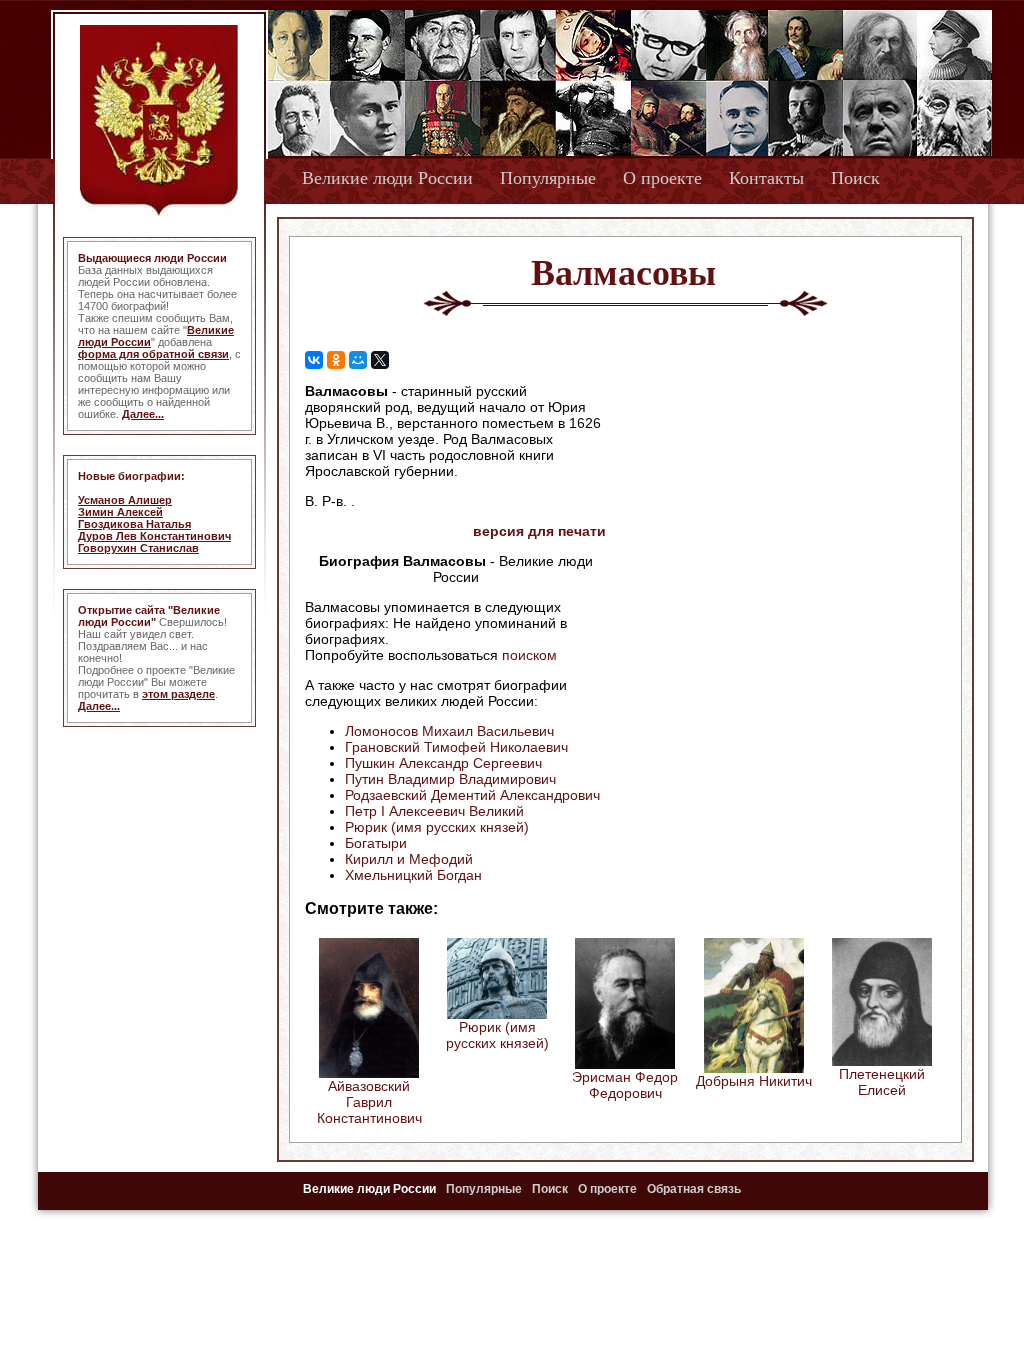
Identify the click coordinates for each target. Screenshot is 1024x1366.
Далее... (143, 414)
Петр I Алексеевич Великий (434, 811)
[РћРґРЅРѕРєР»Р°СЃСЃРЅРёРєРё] (336, 360)
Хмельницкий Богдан (413, 875)
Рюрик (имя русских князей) (437, 827)
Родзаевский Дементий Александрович (472, 795)
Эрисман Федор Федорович (625, 1085)
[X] (380, 360)
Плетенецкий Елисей (882, 1082)
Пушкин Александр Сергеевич (443, 763)
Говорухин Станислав (138, 548)
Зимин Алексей (120, 512)
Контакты (766, 178)
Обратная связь (694, 1189)
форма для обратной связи (153, 354)
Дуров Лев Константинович (154, 536)
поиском (529, 655)
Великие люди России (387, 178)
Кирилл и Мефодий (409, 859)
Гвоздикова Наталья (134, 524)
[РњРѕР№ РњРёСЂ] (358, 360)
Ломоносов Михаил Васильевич (449, 731)
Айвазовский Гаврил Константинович (369, 1102)
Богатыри (376, 843)
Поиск (855, 178)
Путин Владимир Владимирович (450, 779)
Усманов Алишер (125, 500)
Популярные (548, 178)
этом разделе (178, 694)
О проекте (662, 178)
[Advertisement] (776, 511)
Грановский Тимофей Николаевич (456, 747)
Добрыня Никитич (754, 1081)
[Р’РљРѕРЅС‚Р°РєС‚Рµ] (314, 360)
